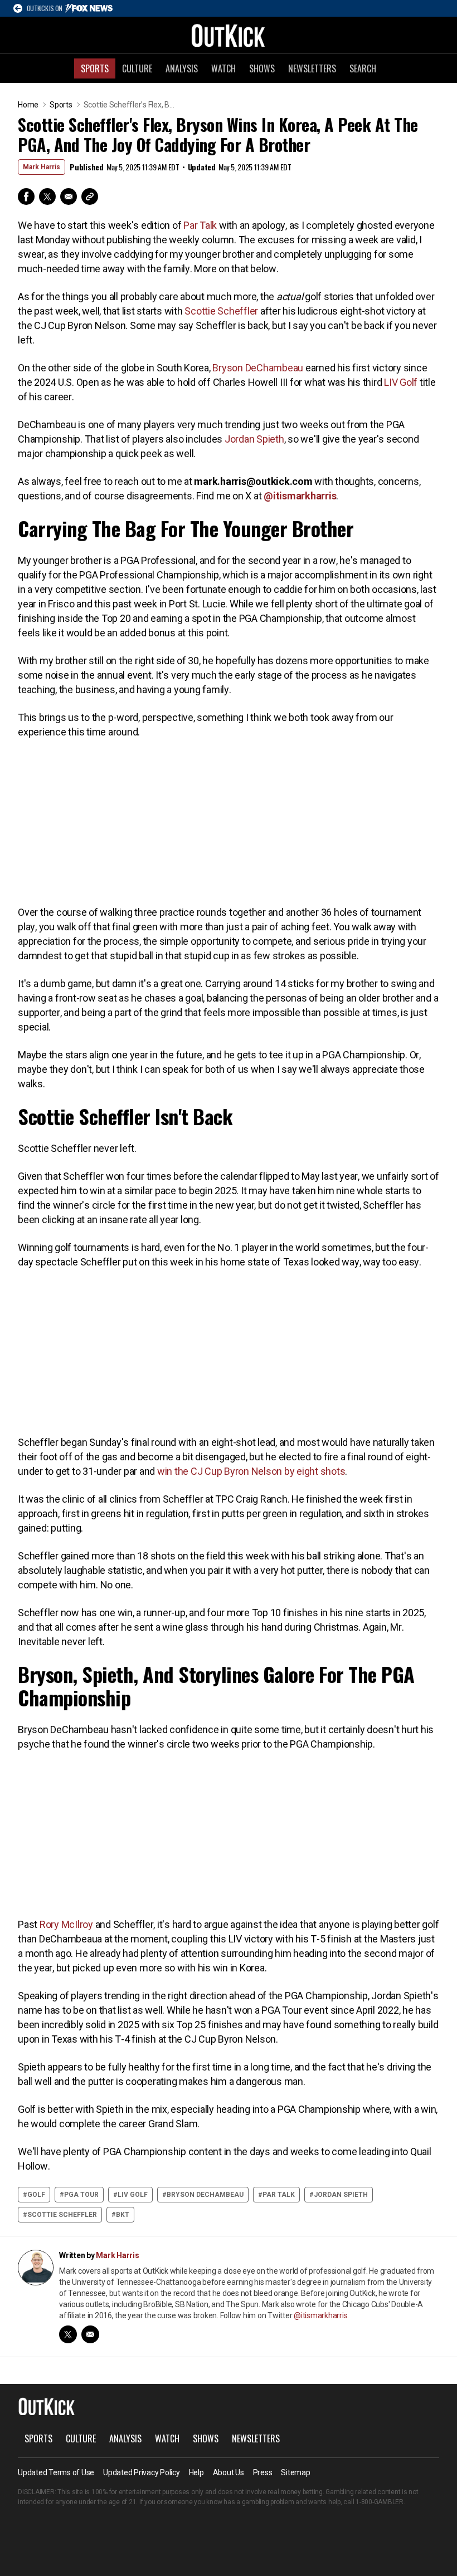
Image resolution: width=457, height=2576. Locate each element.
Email (69, 197)
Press (263, 2472)
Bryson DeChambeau (258, 368)
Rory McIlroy (66, 1924)
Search (363, 68)
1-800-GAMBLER (380, 2502)
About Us (229, 2472)
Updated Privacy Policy (142, 2472)
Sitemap (295, 2472)
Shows (262, 68)
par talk (279, 2195)
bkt (123, 2215)
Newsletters (312, 68)
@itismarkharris (320, 2315)
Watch (223, 68)
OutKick (229, 35)
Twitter (47, 197)
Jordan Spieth (254, 439)
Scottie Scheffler (221, 311)
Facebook (26, 197)
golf (36, 2195)
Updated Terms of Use (56, 2472)
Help (196, 2472)
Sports (95, 68)
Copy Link (90, 197)
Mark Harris (42, 167)
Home (28, 105)
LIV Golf (401, 382)
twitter (68, 2334)
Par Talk (200, 225)
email (90, 2334)
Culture (137, 68)
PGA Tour (81, 2195)
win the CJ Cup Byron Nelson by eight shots (251, 1471)
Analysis (182, 68)
